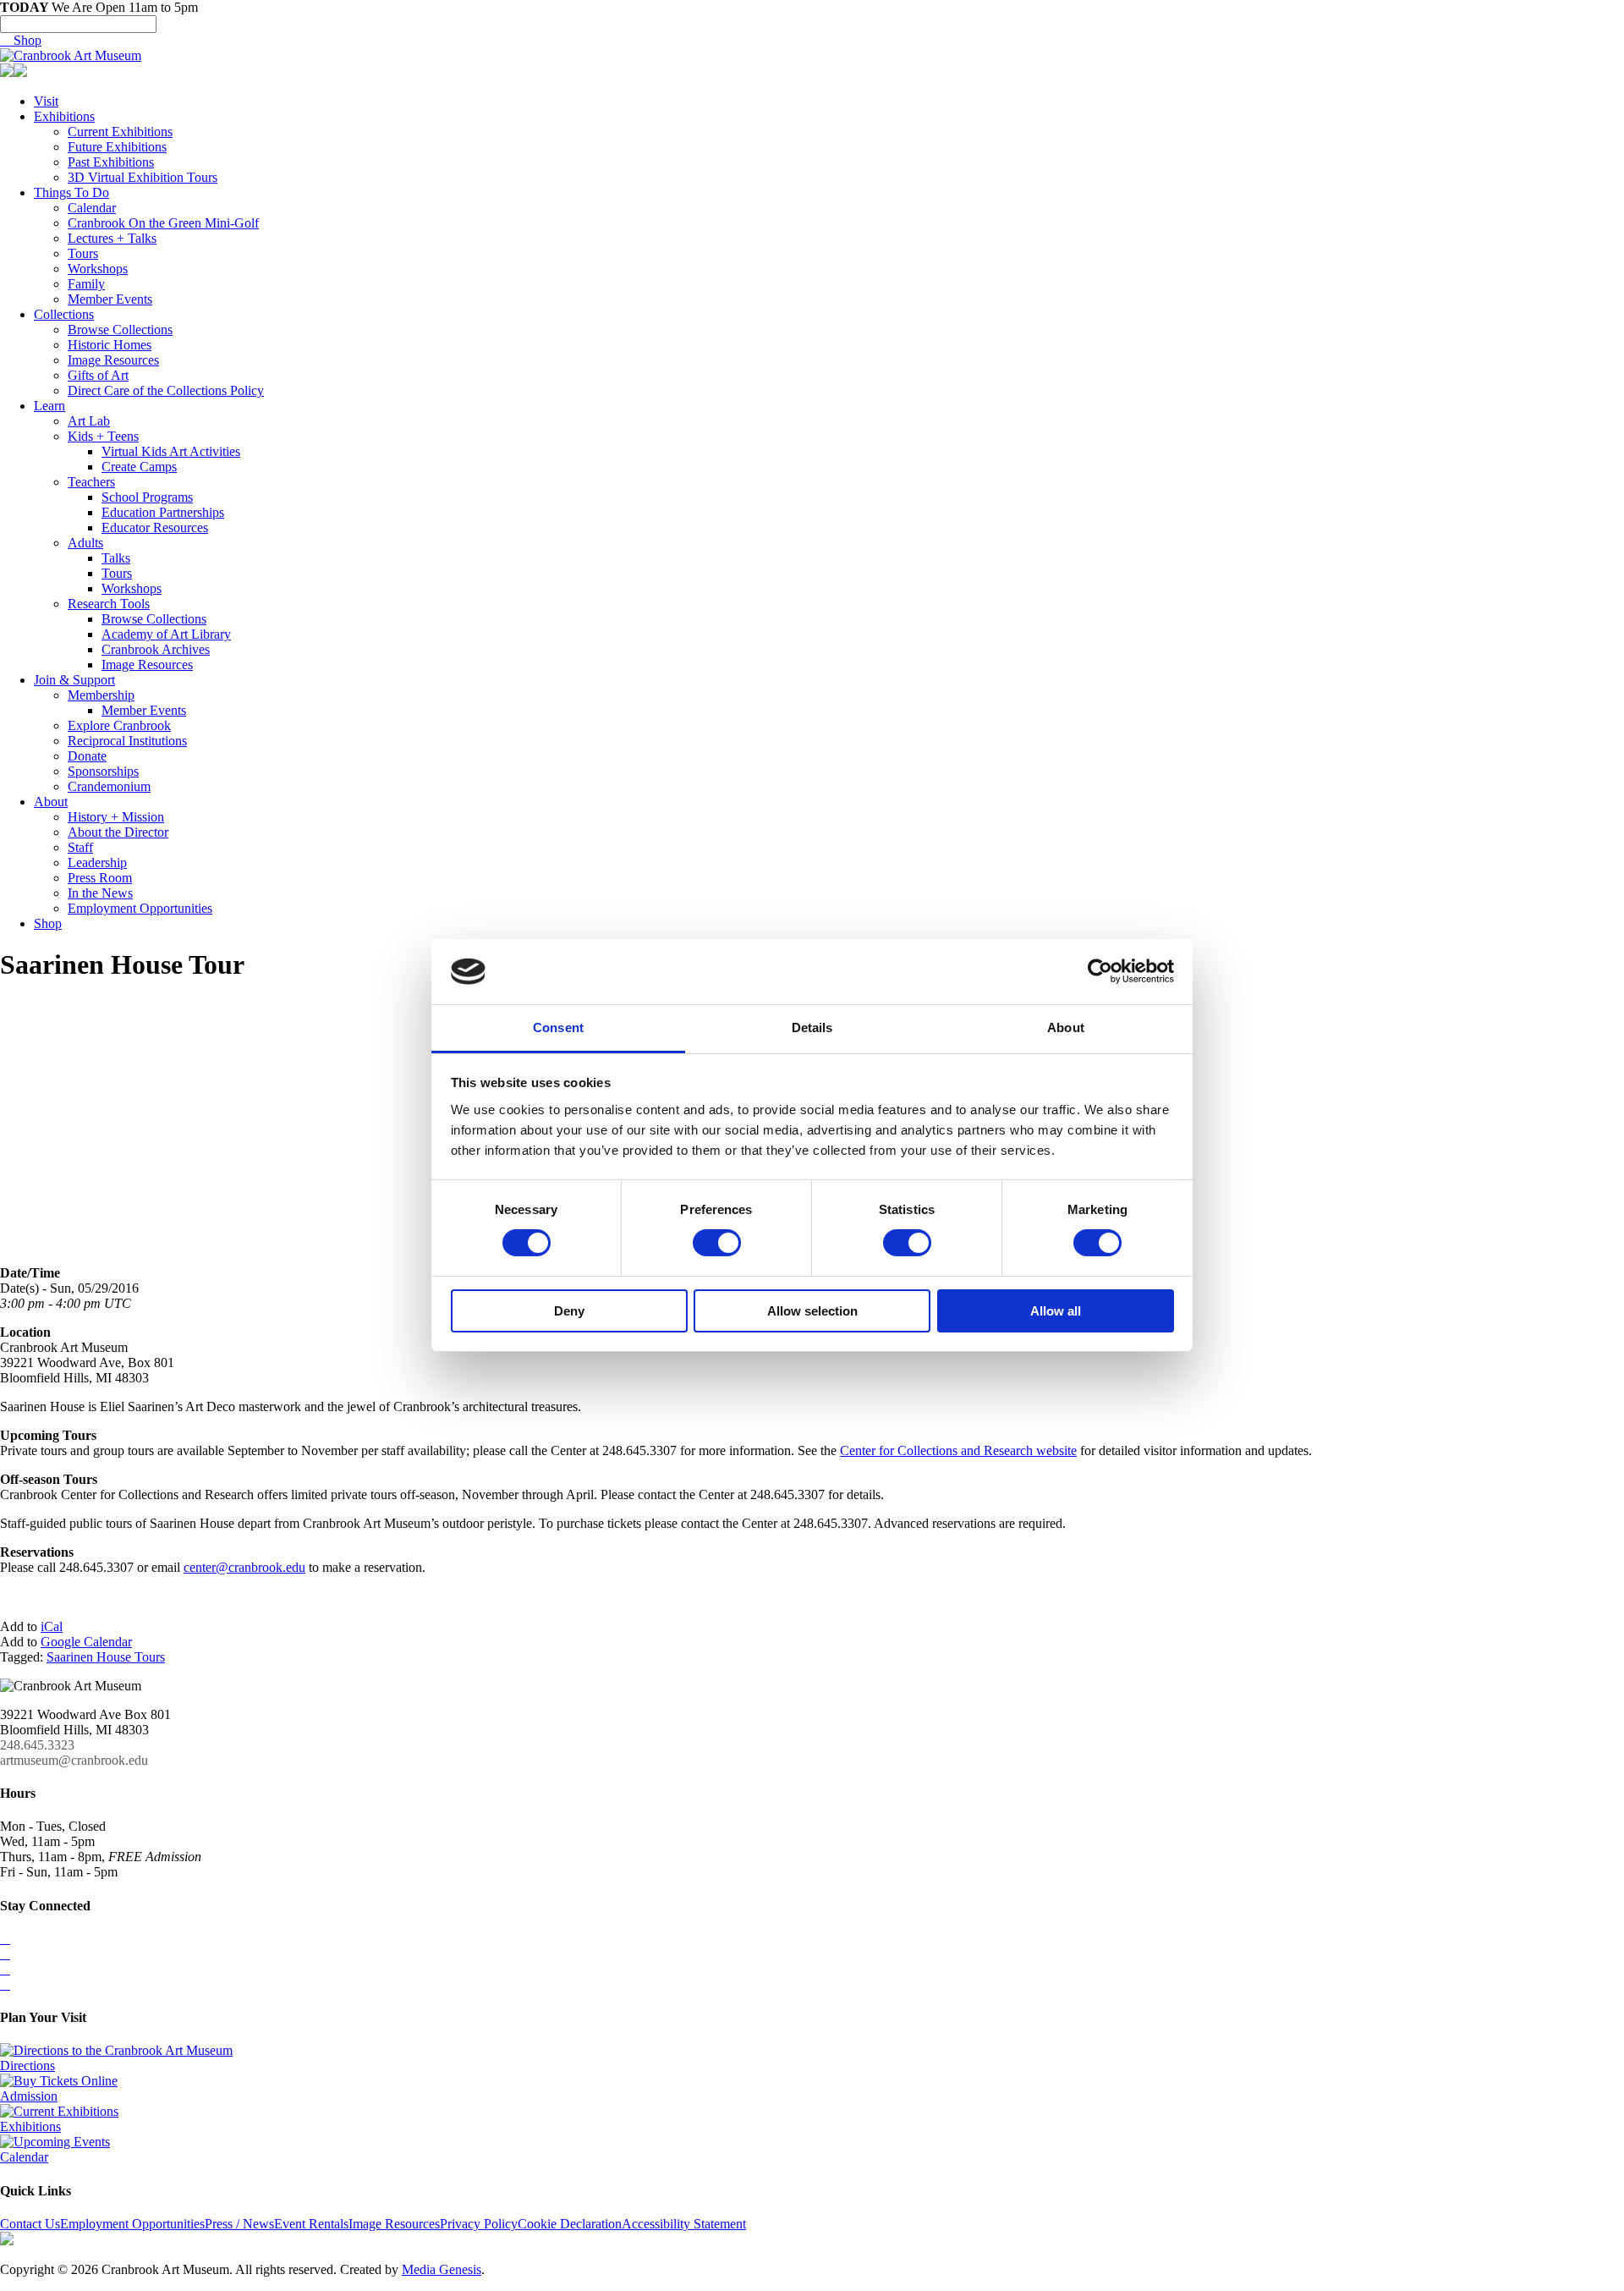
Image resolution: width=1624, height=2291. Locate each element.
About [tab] (1066, 1027)
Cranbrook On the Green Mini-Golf (163, 223)
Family (86, 284)
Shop (21, 40)
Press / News (239, 2224)
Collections (64, 314)
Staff (80, 847)
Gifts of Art (98, 375)
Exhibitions (64, 116)
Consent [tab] (558, 1027)
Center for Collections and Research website (958, 1450)
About (51, 802)
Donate (87, 756)
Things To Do (71, 192)
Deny (569, 1311)
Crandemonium (109, 786)
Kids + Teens (103, 436)
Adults (85, 543)
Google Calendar (86, 1642)
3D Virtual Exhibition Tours (143, 177)
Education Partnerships (163, 512)
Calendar (92, 208)
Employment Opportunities (140, 908)
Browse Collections (120, 330)
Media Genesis (442, 2269)
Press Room (100, 878)
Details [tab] (812, 1027)
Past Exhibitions (111, 162)
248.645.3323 (37, 1745)
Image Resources (113, 360)
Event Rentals (311, 2224)
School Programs (147, 497)
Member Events (110, 299)
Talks (116, 558)
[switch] (717, 1243)
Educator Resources (155, 527)
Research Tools (109, 604)
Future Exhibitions (117, 147)
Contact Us (30, 2224)
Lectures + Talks (112, 238)
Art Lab (89, 421)
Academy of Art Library (166, 634)
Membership (101, 695)
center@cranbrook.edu (244, 1567)
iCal (52, 1626)
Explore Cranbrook (119, 725)
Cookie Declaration (570, 2224)
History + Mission (116, 817)
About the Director (118, 832)
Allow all (1056, 1311)
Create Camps (139, 467)
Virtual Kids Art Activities (171, 451)
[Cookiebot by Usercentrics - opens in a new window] (1100, 971)
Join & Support (74, 680)
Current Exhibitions (120, 132)
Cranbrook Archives (156, 649)
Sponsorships (103, 771)
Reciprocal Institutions (127, 741)
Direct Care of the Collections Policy (166, 390)
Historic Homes (110, 345)
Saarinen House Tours (106, 1657)
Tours (83, 253)
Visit (46, 101)
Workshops (98, 269)
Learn (49, 406)
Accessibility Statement (684, 2224)
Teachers (91, 482)
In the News (100, 893)
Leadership (97, 863)
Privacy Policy (479, 2224)
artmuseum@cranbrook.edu (74, 1760)
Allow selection (812, 1311)
